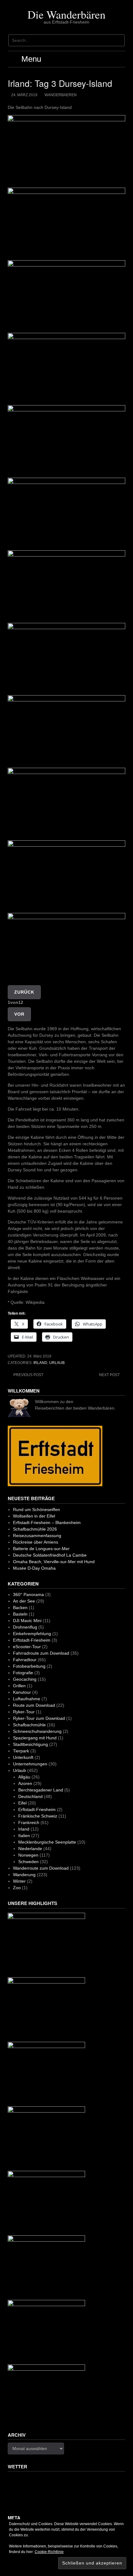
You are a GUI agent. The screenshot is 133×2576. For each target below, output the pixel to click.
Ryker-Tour (24, 1712)
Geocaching (25, 1679)
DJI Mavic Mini (27, 1621)
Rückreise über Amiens (36, 1542)
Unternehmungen (30, 1764)
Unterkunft (23, 1757)
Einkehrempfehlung (32, 1634)
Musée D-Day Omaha (34, 1568)
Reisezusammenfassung (37, 1536)
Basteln (20, 1614)
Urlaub (57, 1363)
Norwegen (28, 1855)
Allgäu (24, 1777)
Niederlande (30, 1849)
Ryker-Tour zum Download (39, 1718)
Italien (24, 1836)
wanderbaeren (61, 95)
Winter (19, 1881)
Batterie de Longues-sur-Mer (41, 1549)
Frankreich (29, 1822)
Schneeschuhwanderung (37, 1731)
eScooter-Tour (27, 1647)
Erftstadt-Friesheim (32, 1640)
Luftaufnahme (27, 1699)
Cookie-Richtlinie (49, 2552)
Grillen (19, 1686)
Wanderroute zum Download (41, 1868)
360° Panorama (28, 1594)
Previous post (28, 1375)
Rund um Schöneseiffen (36, 1509)
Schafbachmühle (29, 1725)
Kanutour (22, 1692)
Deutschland (30, 1796)
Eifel (22, 1803)
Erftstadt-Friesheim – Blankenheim (47, 1523)
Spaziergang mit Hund (35, 1738)
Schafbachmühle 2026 (35, 1529)
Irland (40, 1363)
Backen (20, 1608)
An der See (24, 1601)
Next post (109, 1375)
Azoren (25, 1783)
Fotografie (23, 1673)
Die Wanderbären (66, 14)
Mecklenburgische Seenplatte (47, 1842)
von (15, 1002)
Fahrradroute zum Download (41, 1653)
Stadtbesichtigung (30, 1744)
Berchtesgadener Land (41, 1790)
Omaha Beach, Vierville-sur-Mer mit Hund (54, 1562)
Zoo (17, 1888)
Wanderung (24, 1875)
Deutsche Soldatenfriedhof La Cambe (50, 1555)
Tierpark (21, 1751)
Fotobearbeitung (29, 1666)
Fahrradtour (25, 1660)
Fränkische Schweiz (38, 1816)
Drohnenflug (25, 1627)
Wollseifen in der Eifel (34, 1516)
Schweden (28, 1862)
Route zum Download (34, 1705)
